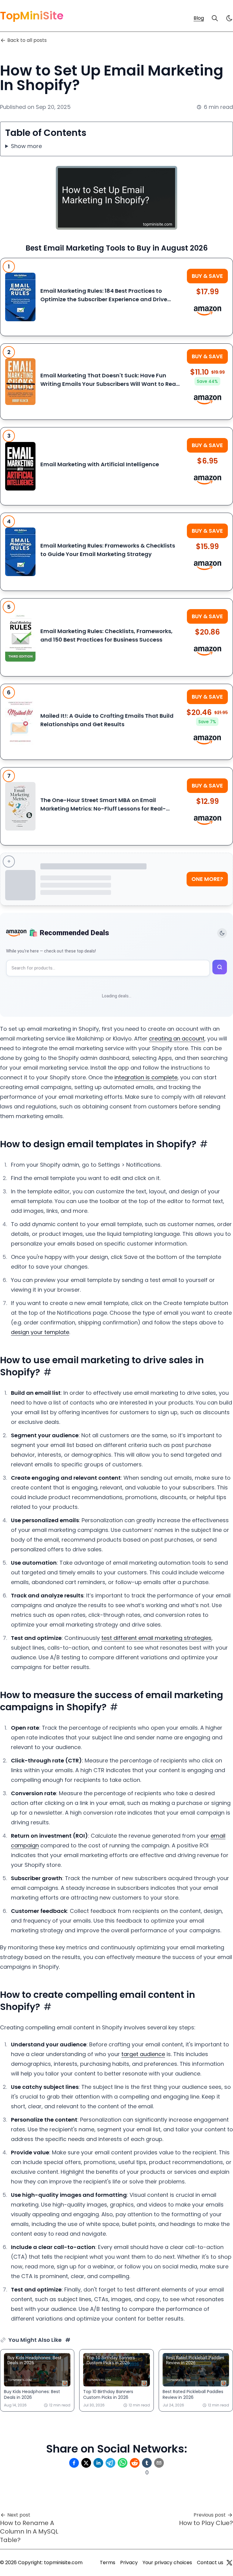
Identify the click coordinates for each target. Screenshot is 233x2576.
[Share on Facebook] (74, 2463)
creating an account (177, 1038)
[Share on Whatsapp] (123, 2463)
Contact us (210, 2563)
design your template (40, 1332)
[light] (229, 18)
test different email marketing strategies (156, 1638)
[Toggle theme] (222, 933)
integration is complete (146, 1077)
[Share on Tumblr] (147, 2463)
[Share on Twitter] (86, 2463)
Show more (26, 146)
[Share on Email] (159, 2463)
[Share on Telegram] (110, 2463)
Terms (108, 2563)
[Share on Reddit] (135, 2463)
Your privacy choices (167, 2563)
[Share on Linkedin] (98, 2463)
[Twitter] (229, 2563)
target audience (143, 2054)
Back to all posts (27, 40)
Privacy (129, 2563)
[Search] (215, 18)
